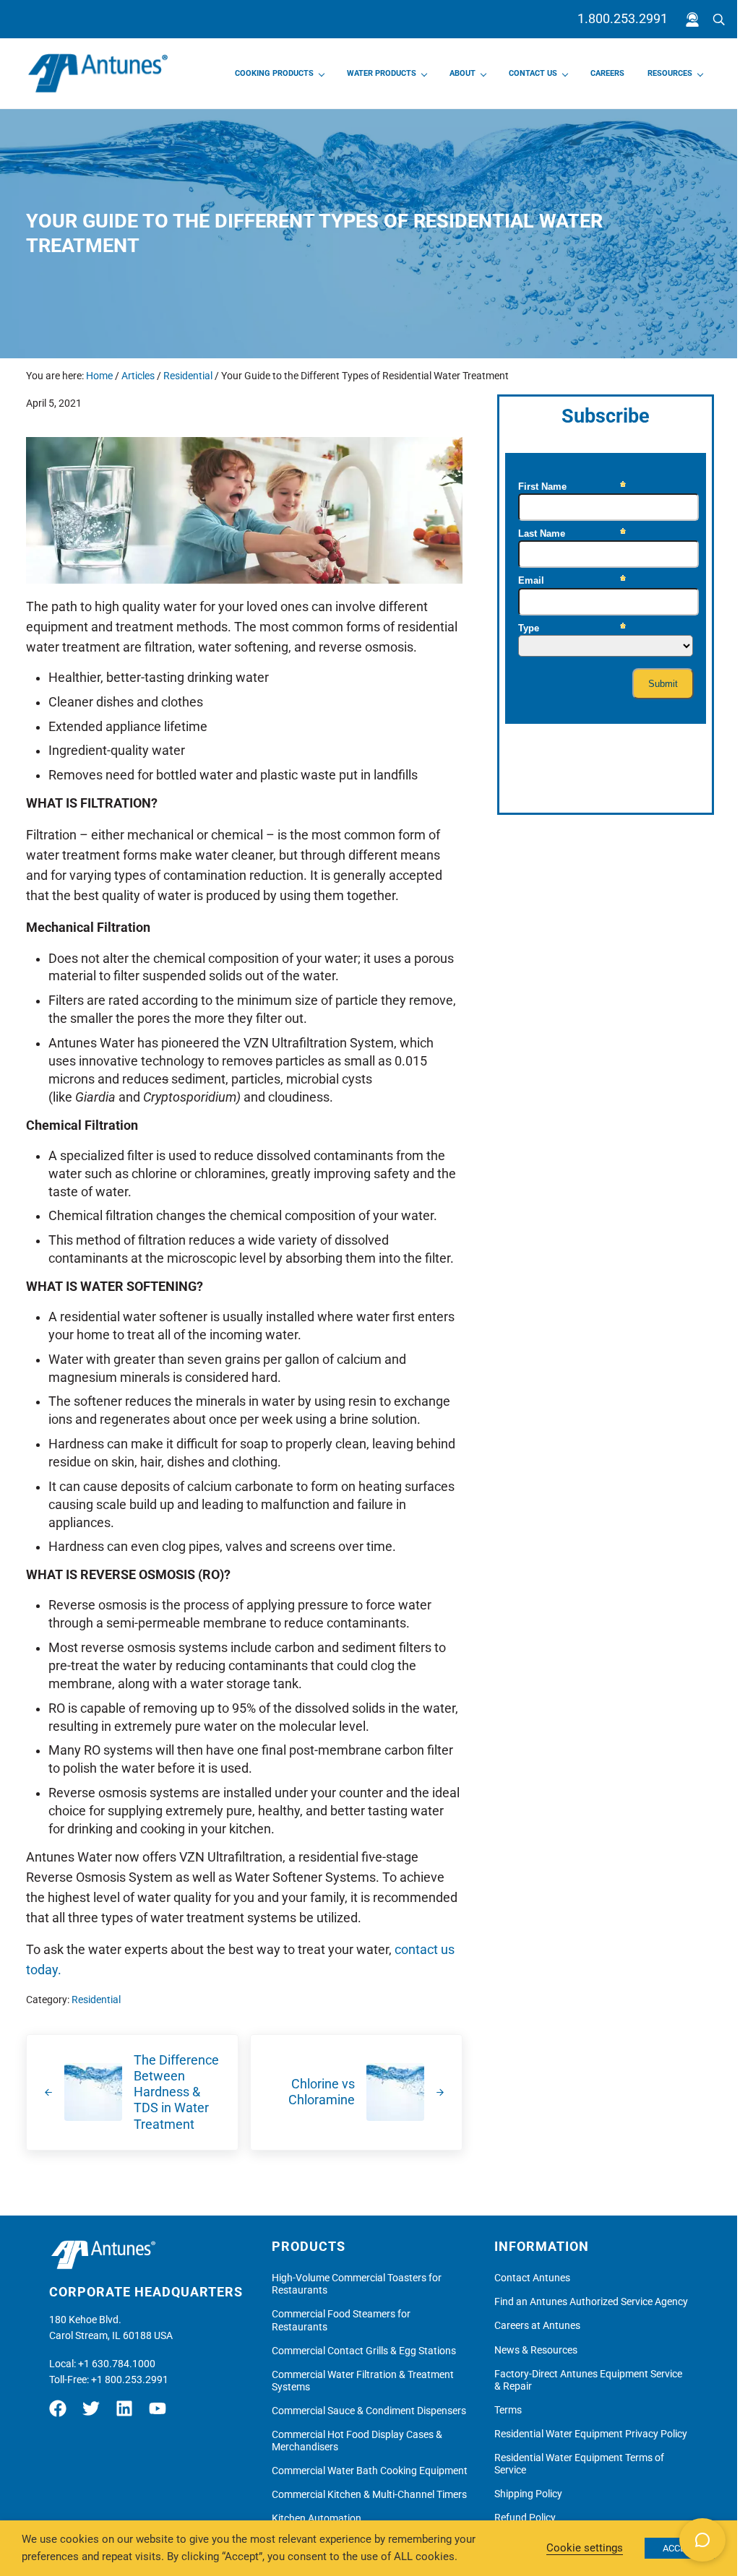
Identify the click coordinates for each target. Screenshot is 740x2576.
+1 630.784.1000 (117, 2364)
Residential (96, 2000)
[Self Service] (692, 20)
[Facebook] (64, 2414)
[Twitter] (95, 2414)
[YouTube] (161, 2414)
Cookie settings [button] (585, 2548)
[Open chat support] (702, 2540)
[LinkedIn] (128, 2414)
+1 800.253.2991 (130, 2380)
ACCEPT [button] (680, 2548)
